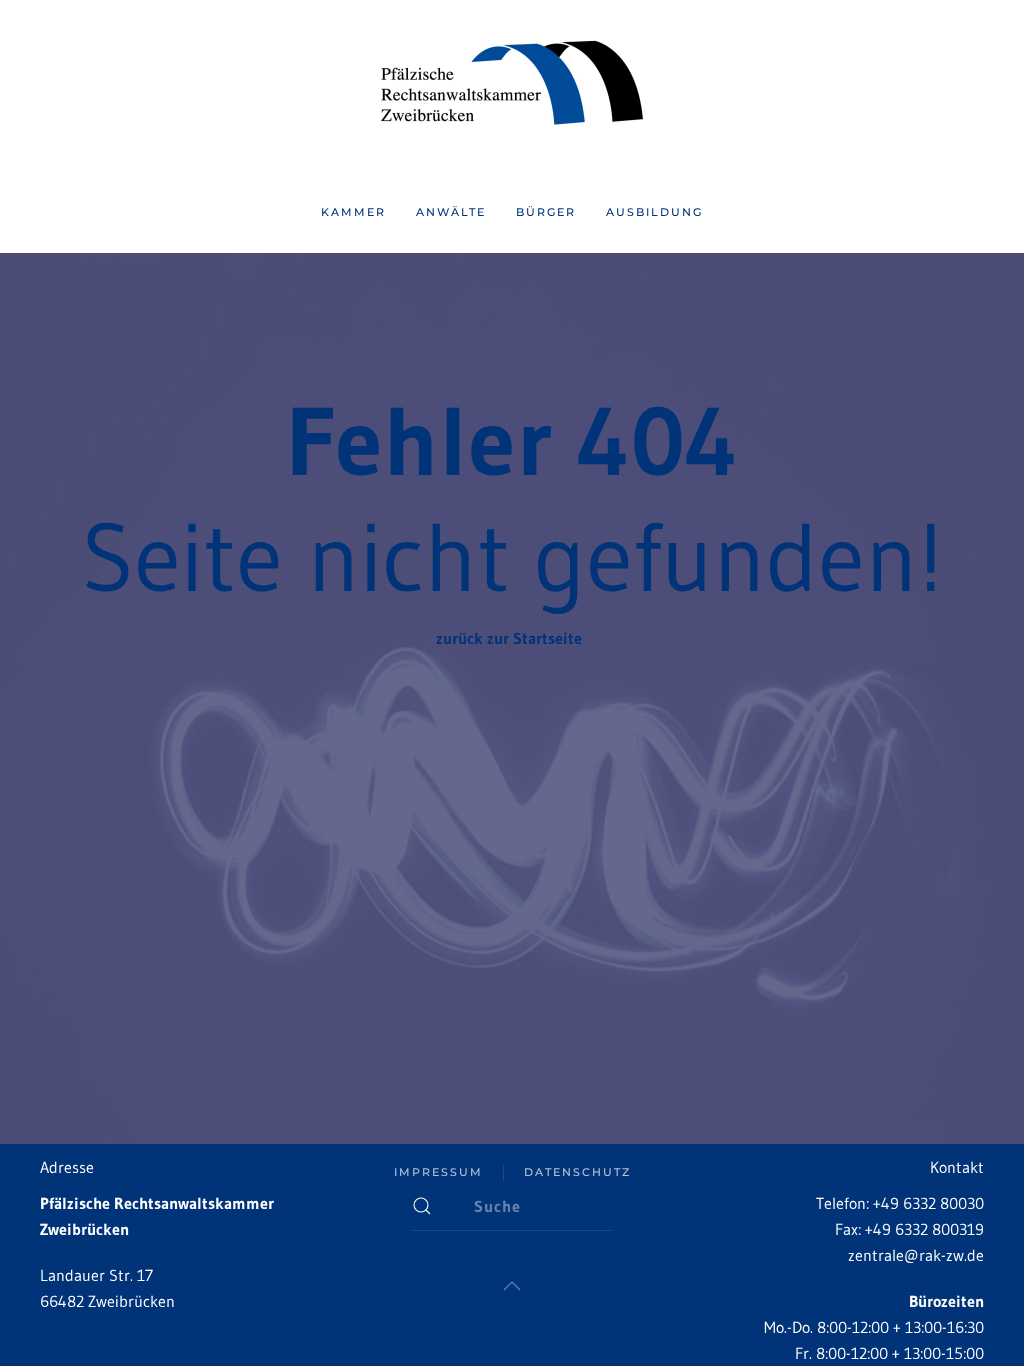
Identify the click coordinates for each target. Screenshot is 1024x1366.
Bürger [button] (546, 212)
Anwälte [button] (451, 212)
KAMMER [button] (353, 212)
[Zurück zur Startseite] (512, 86)
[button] (512, 1286)
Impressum (438, 1172)
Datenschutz (577, 1172)
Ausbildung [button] (654, 212)
